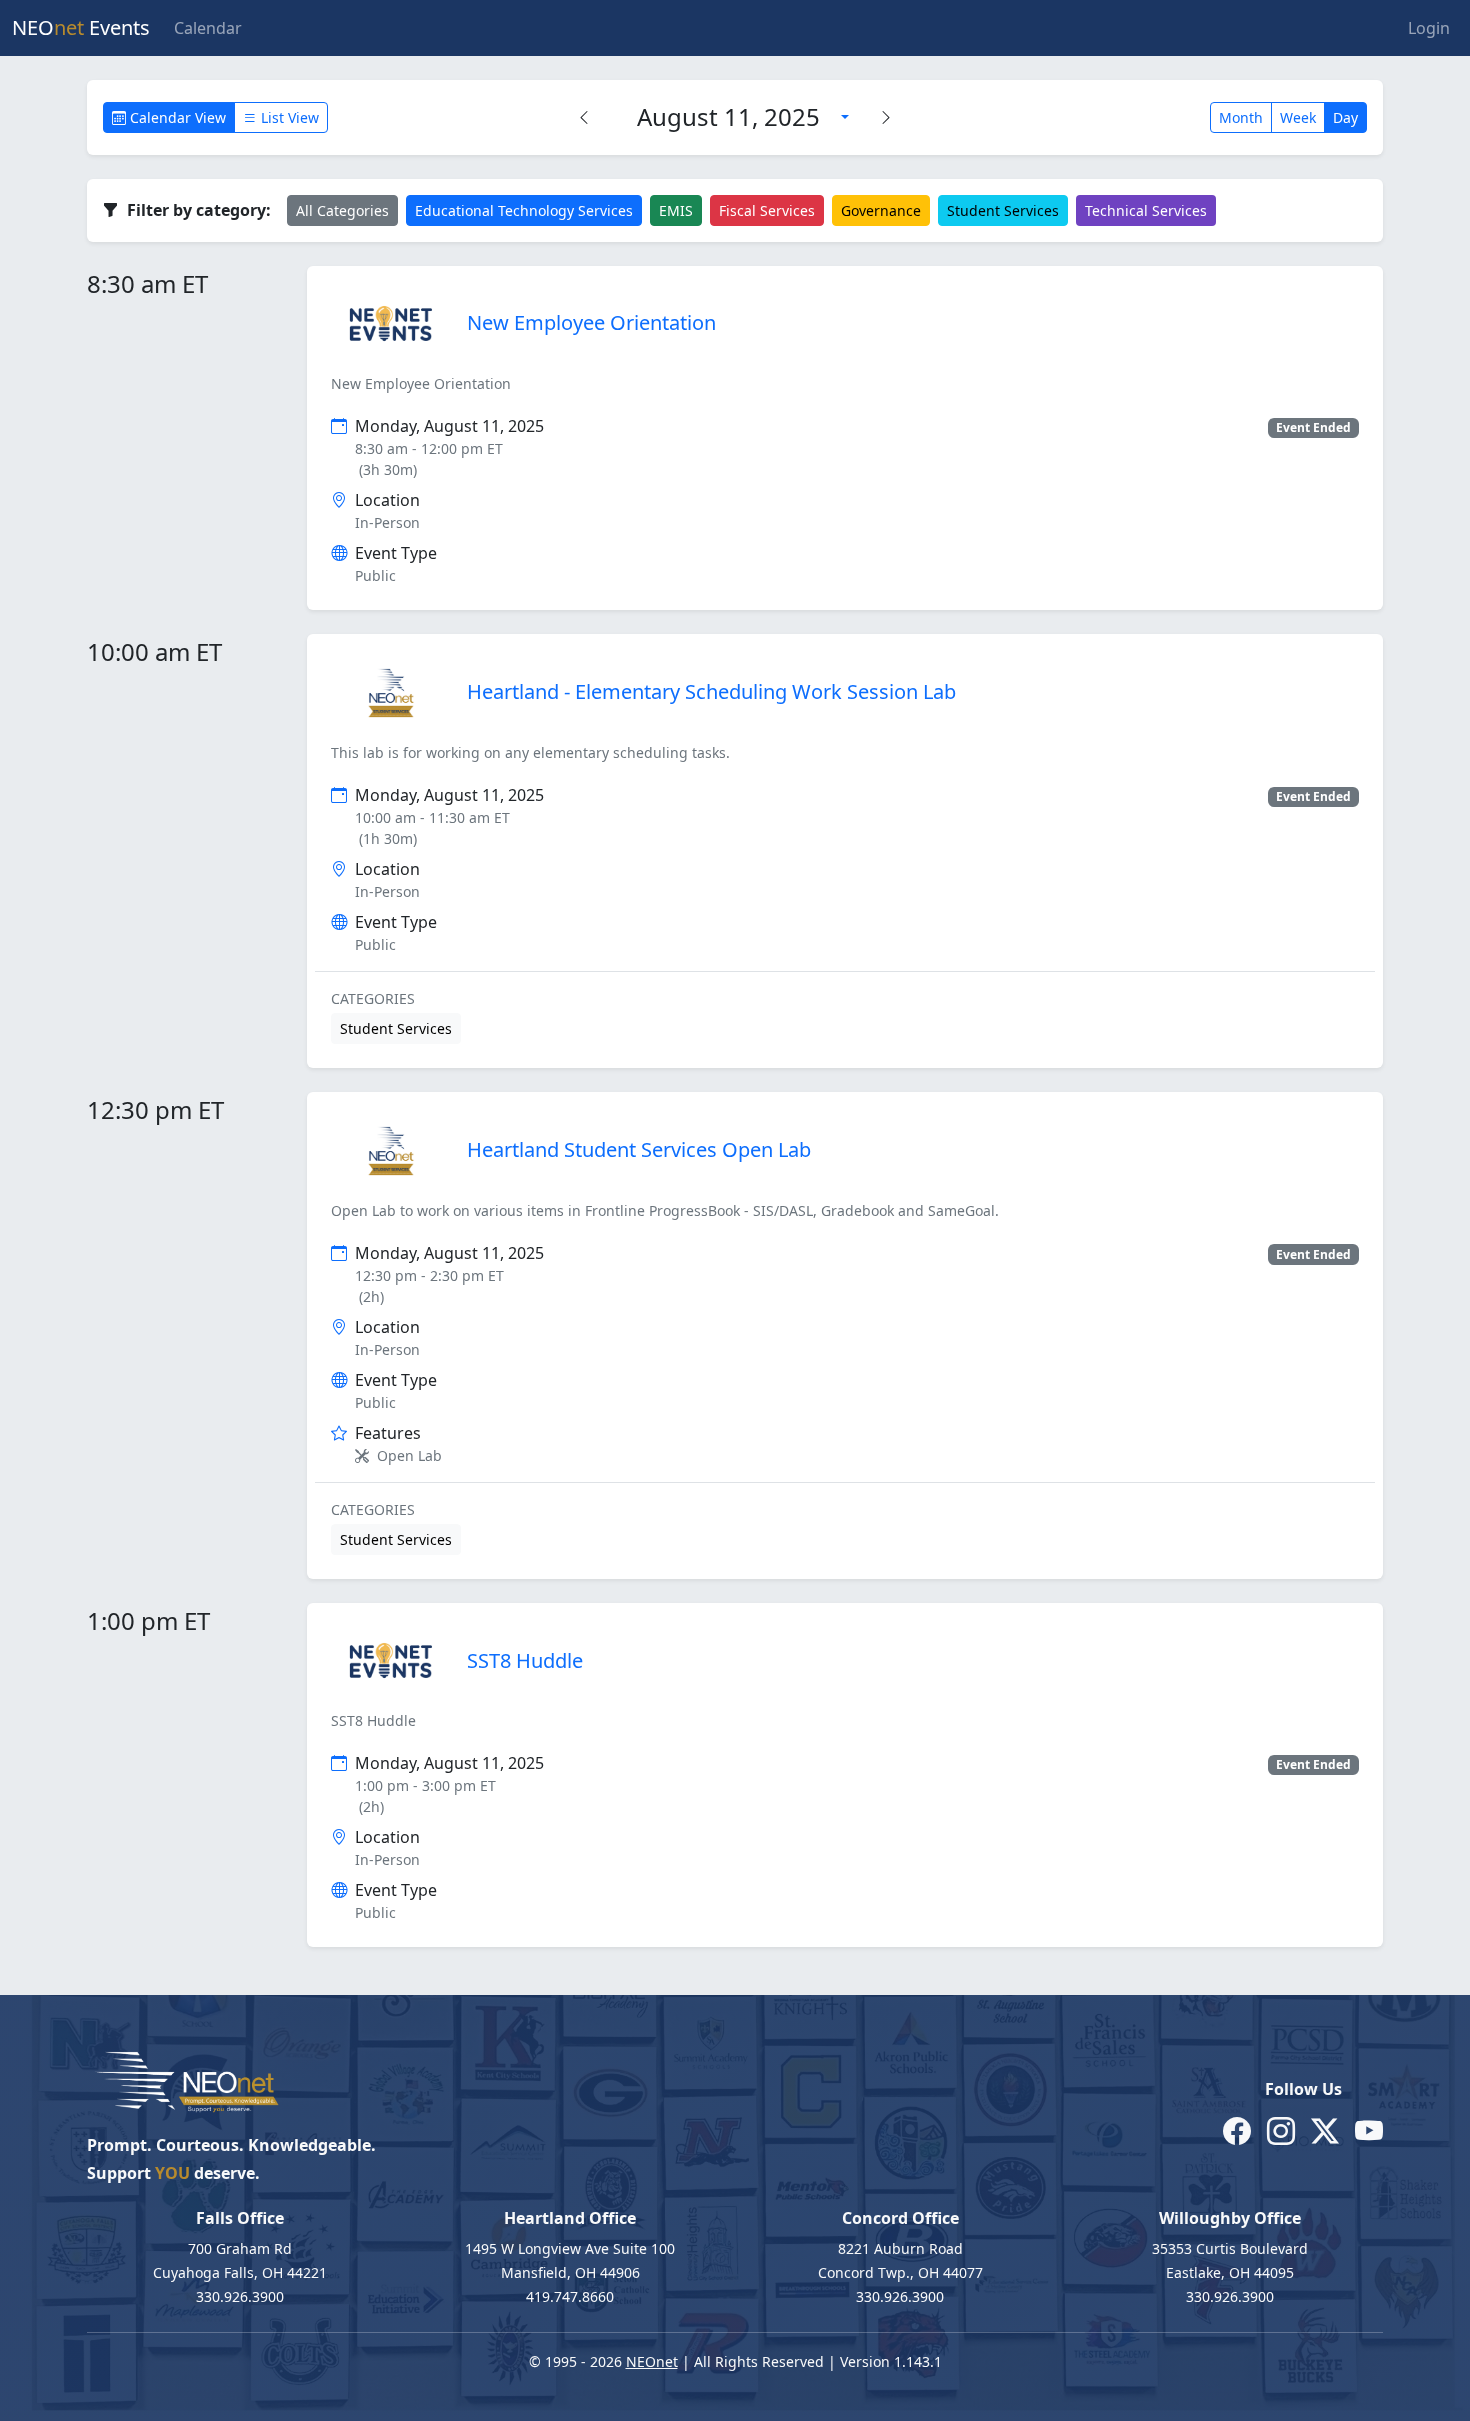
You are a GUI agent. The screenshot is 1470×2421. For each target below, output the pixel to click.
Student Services (1003, 210)
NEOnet (652, 2361)
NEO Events (81, 27)
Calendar (208, 28)
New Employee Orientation (591, 322)
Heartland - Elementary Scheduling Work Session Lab (711, 691)
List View (288, 117)
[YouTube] (1369, 2130)
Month (1241, 117)
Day (1345, 117)
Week (1298, 117)
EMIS (676, 210)
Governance (881, 210)
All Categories (342, 210)
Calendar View (176, 117)
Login (1429, 28)
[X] (1325, 2130)
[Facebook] (1237, 2130)
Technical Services (1146, 210)
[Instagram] (1281, 2130)
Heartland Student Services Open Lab (639, 1149)
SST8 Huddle (525, 1660)
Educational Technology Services (524, 210)
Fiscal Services (767, 210)
